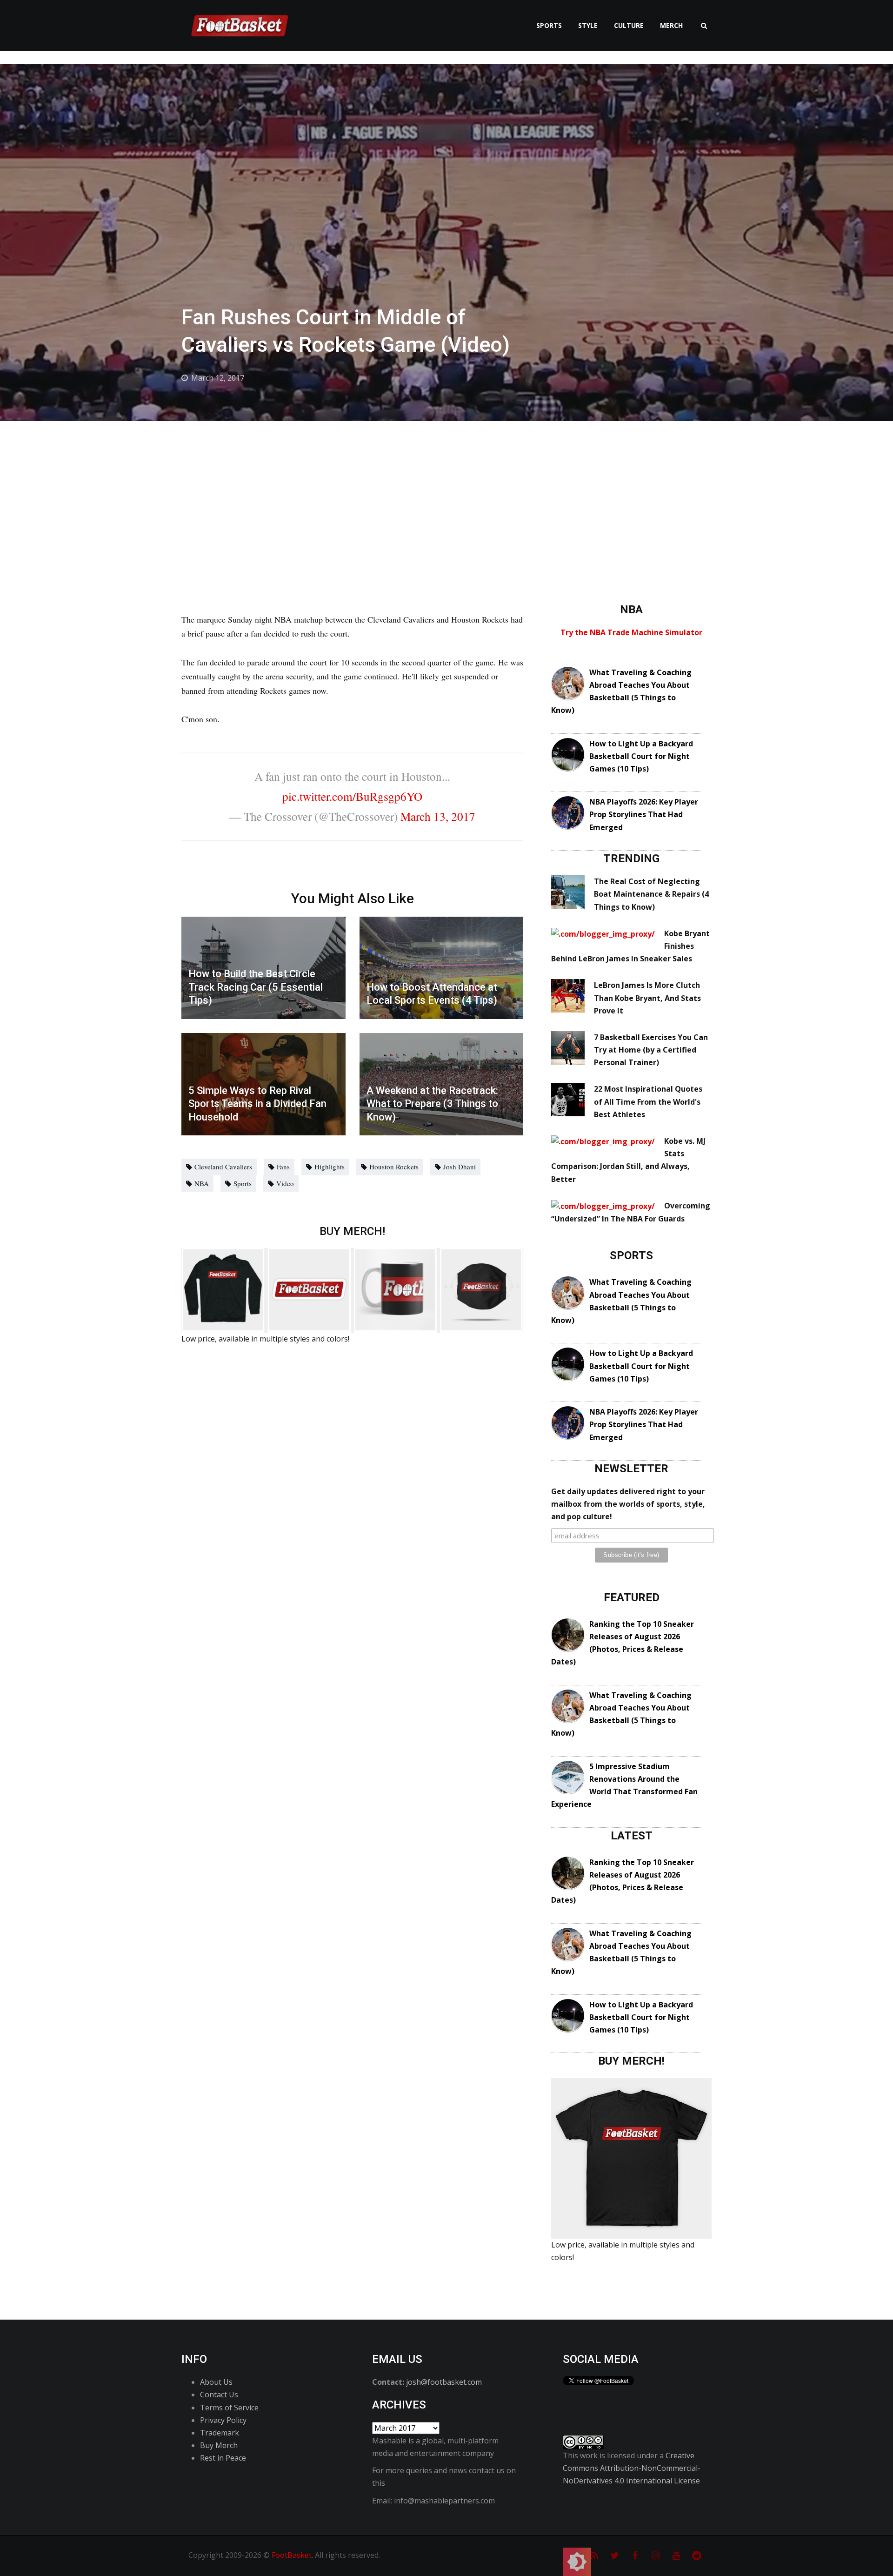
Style (588, 25)
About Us (216, 2382)
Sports (549, 25)
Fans (283, 1167)
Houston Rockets (394, 1167)
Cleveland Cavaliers (223, 1167)
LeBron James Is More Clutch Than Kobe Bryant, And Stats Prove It (647, 998)
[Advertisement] (446, 491)
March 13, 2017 (438, 816)
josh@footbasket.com (444, 2382)
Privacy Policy (223, 2420)
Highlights (330, 1167)
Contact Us (219, 2395)
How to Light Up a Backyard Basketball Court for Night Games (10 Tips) (641, 756)
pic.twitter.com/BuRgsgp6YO (352, 796)
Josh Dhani (460, 1167)
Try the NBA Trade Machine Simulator (631, 632)
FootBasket (292, 2555)
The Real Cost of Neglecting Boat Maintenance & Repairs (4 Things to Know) (651, 894)
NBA (202, 1183)
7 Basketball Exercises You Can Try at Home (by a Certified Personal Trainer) (651, 1050)
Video (285, 1183)
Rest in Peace (223, 2458)
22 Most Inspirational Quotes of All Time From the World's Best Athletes (648, 1101)
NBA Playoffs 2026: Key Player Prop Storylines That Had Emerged (644, 814)
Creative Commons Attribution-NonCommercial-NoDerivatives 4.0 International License (632, 2468)
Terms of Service (229, 2408)
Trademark (220, 2433)
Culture (629, 25)
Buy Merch (219, 2445)
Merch (671, 25)
